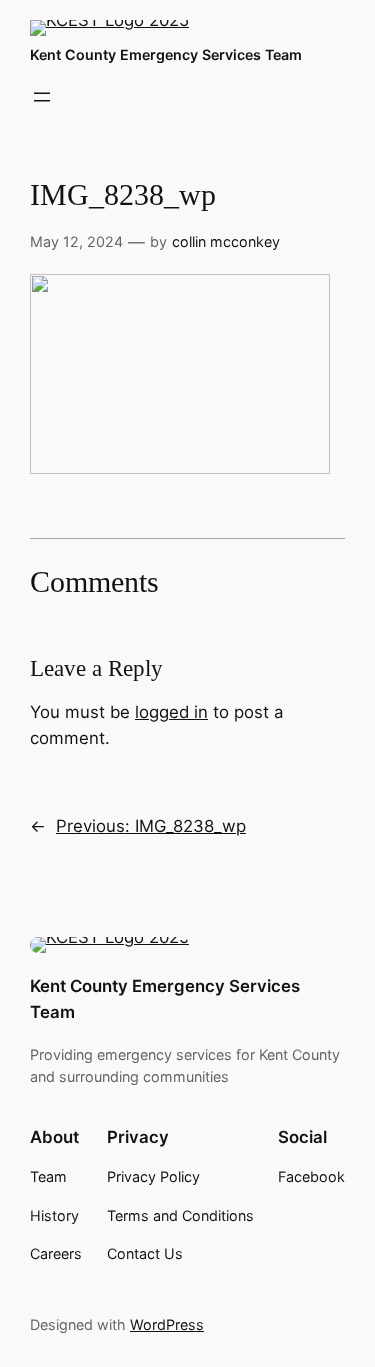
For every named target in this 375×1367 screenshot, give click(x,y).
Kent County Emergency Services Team (166, 54)
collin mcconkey (226, 241)
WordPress (167, 1324)
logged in (171, 712)
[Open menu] (42, 97)
